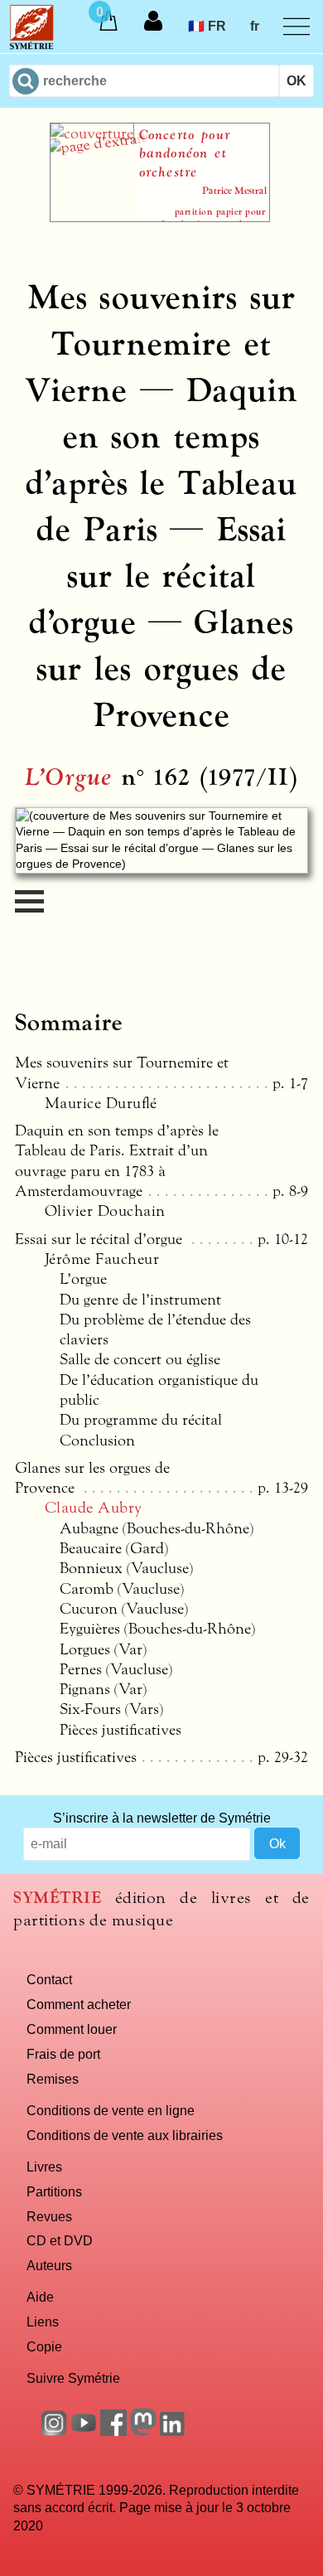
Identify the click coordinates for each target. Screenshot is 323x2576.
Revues (49, 2216)
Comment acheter (79, 2004)
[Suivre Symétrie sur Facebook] (113, 2431)
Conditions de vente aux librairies (125, 2135)
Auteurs (49, 2265)
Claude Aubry (94, 1508)
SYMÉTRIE (57, 1898)
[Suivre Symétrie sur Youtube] (84, 2431)
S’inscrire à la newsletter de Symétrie (162, 1818)
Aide (40, 2297)
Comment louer (72, 2029)
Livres (44, 2167)
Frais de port (63, 2054)
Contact (49, 1979)
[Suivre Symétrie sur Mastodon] (143, 2431)
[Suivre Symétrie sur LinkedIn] (173, 2431)
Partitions (54, 2191)
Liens (43, 2322)
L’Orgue (69, 777)
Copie (44, 2346)
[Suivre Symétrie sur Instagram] (54, 2431)
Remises (53, 2079)
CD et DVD (60, 2240)
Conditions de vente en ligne (111, 2110)
